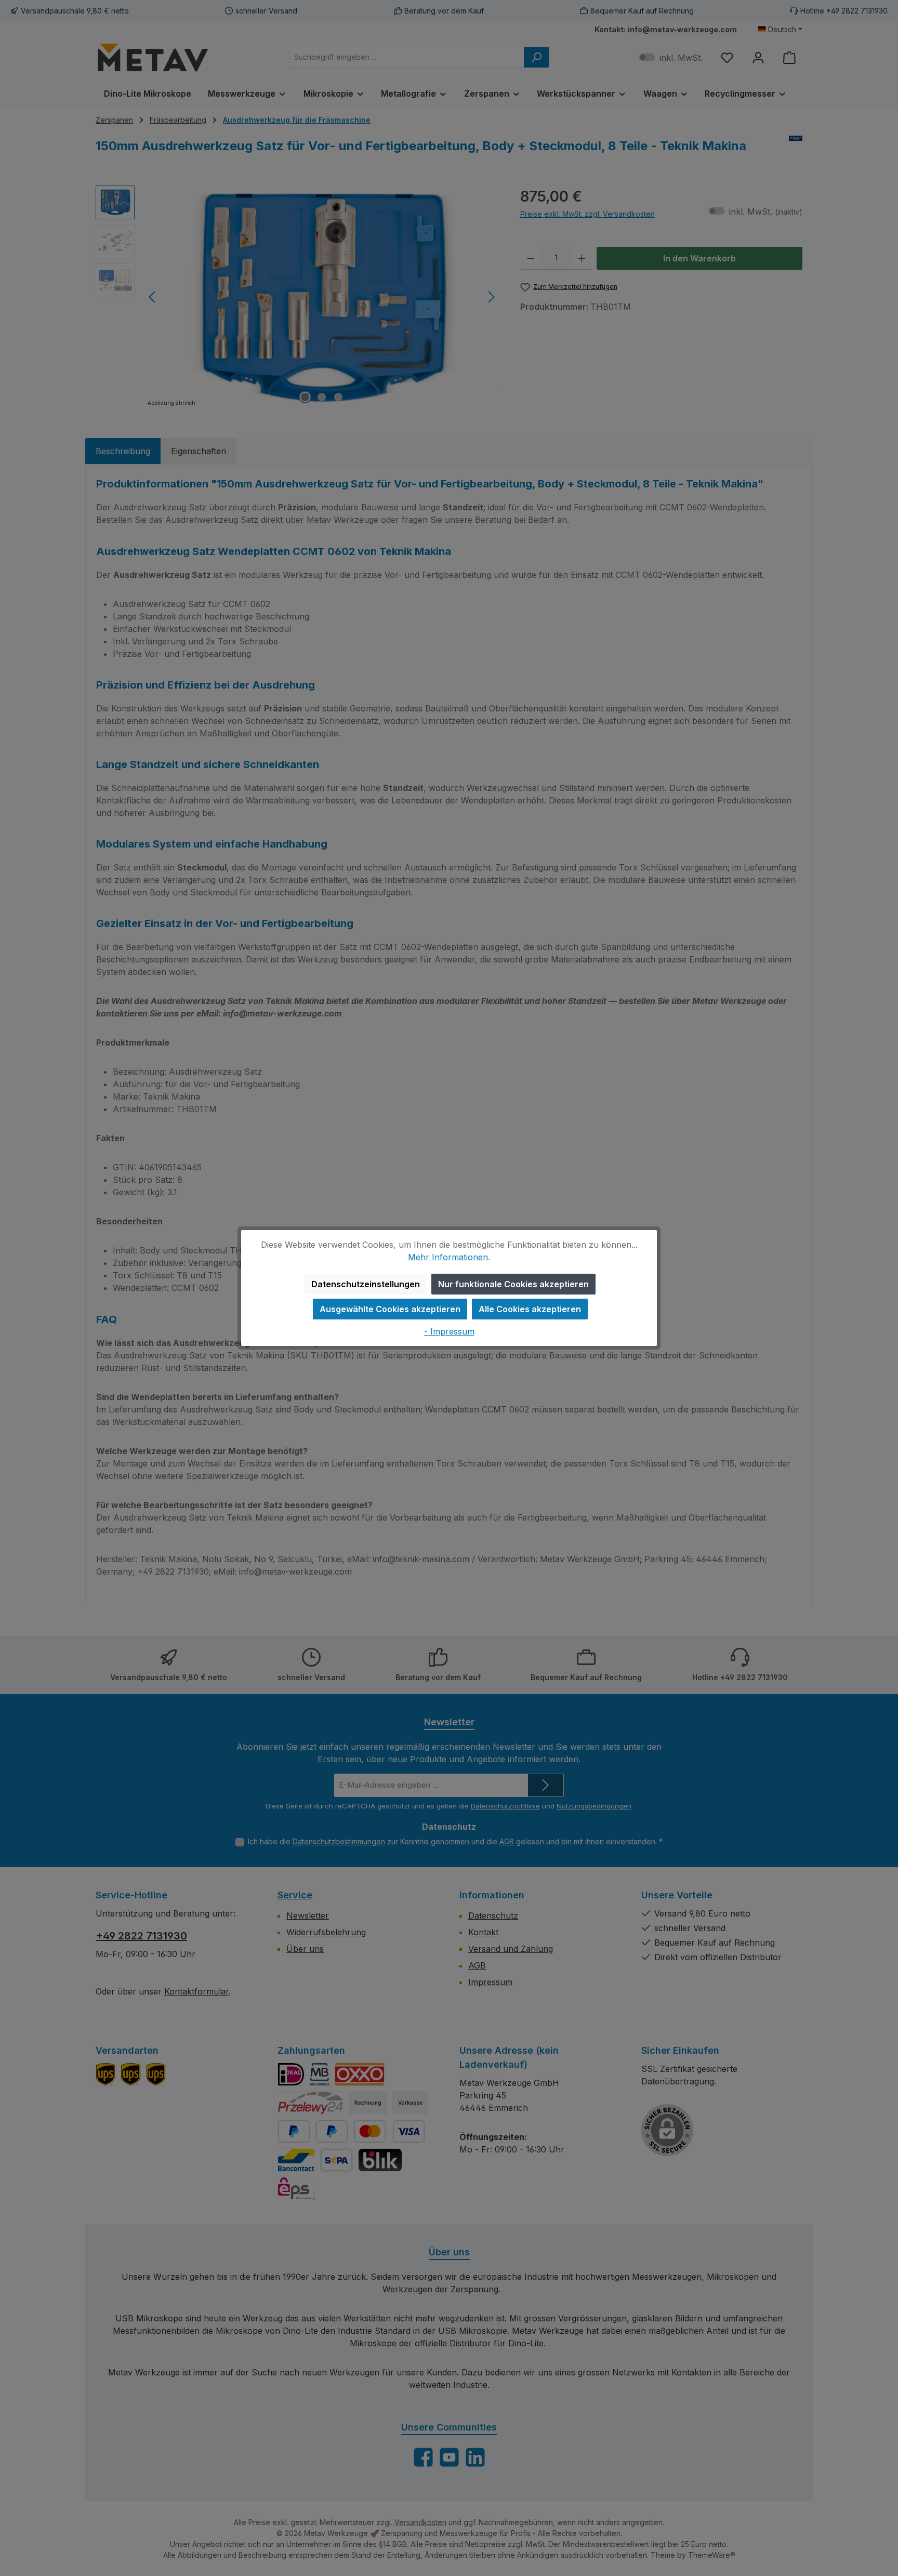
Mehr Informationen (448, 1257)
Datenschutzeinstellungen (366, 1284)
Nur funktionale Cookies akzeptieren (513, 1284)
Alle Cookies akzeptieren (530, 1309)
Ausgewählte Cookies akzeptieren (390, 1309)
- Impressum (449, 1331)
